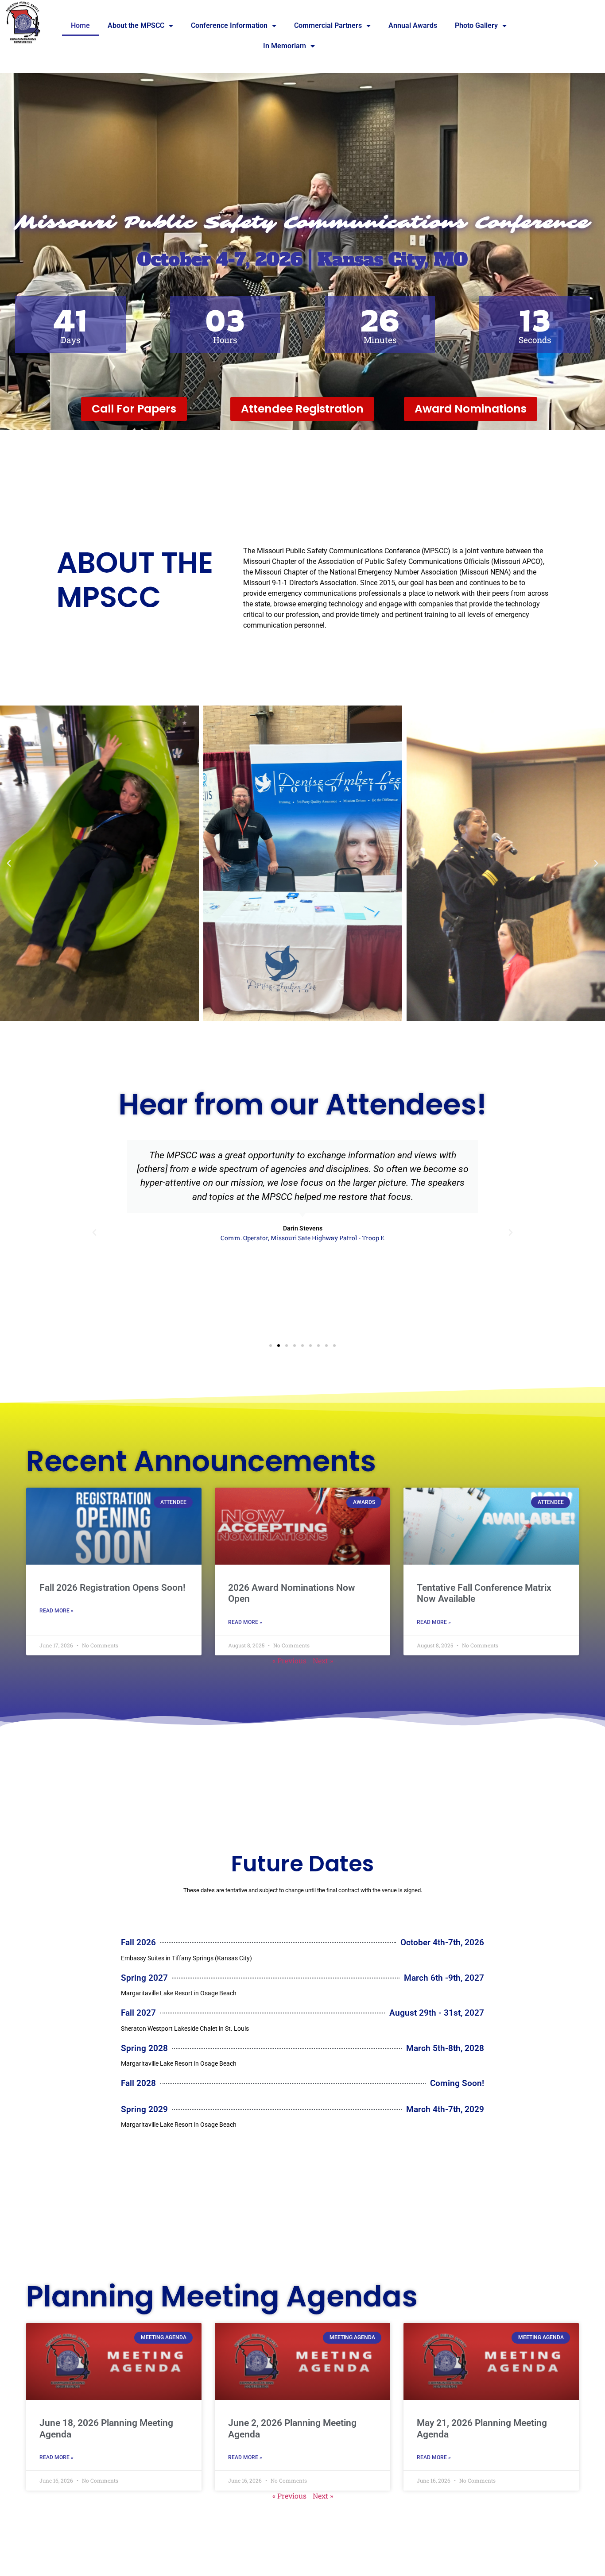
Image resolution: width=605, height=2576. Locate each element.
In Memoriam (285, 46)
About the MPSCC (136, 25)
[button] (9, 864)
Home (80, 25)
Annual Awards (413, 25)
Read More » (56, 1611)
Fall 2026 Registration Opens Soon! (112, 1588)
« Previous (289, 1660)
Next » (323, 1660)
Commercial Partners (328, 25)
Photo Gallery (476, 25)
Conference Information (229, 25)
